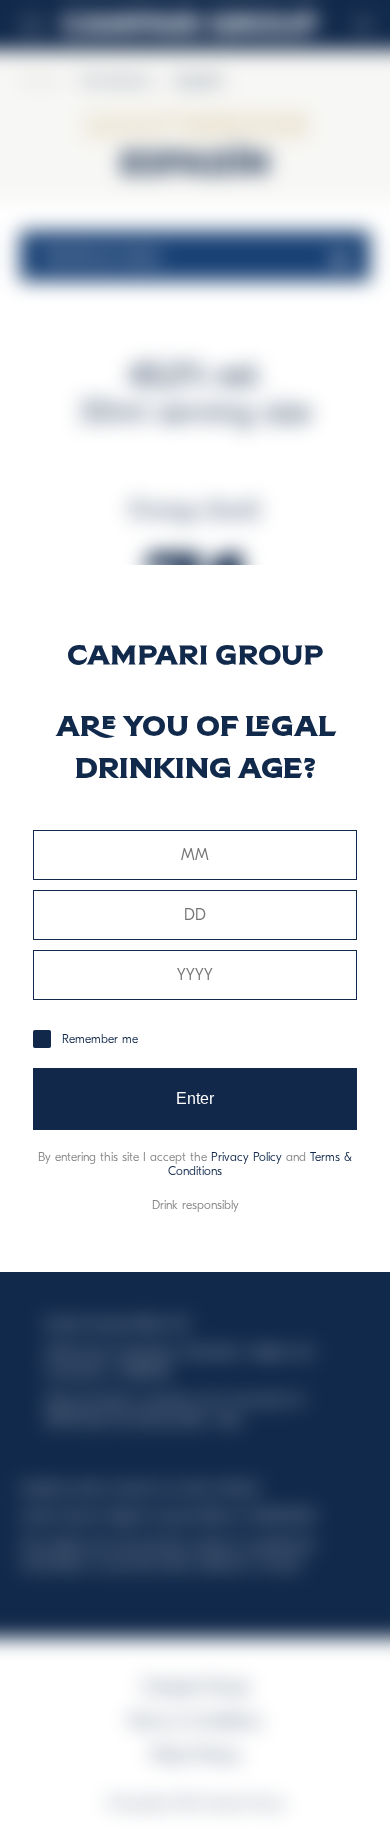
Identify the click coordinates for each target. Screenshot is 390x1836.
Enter (195, 1098)
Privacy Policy (246, 1157)
